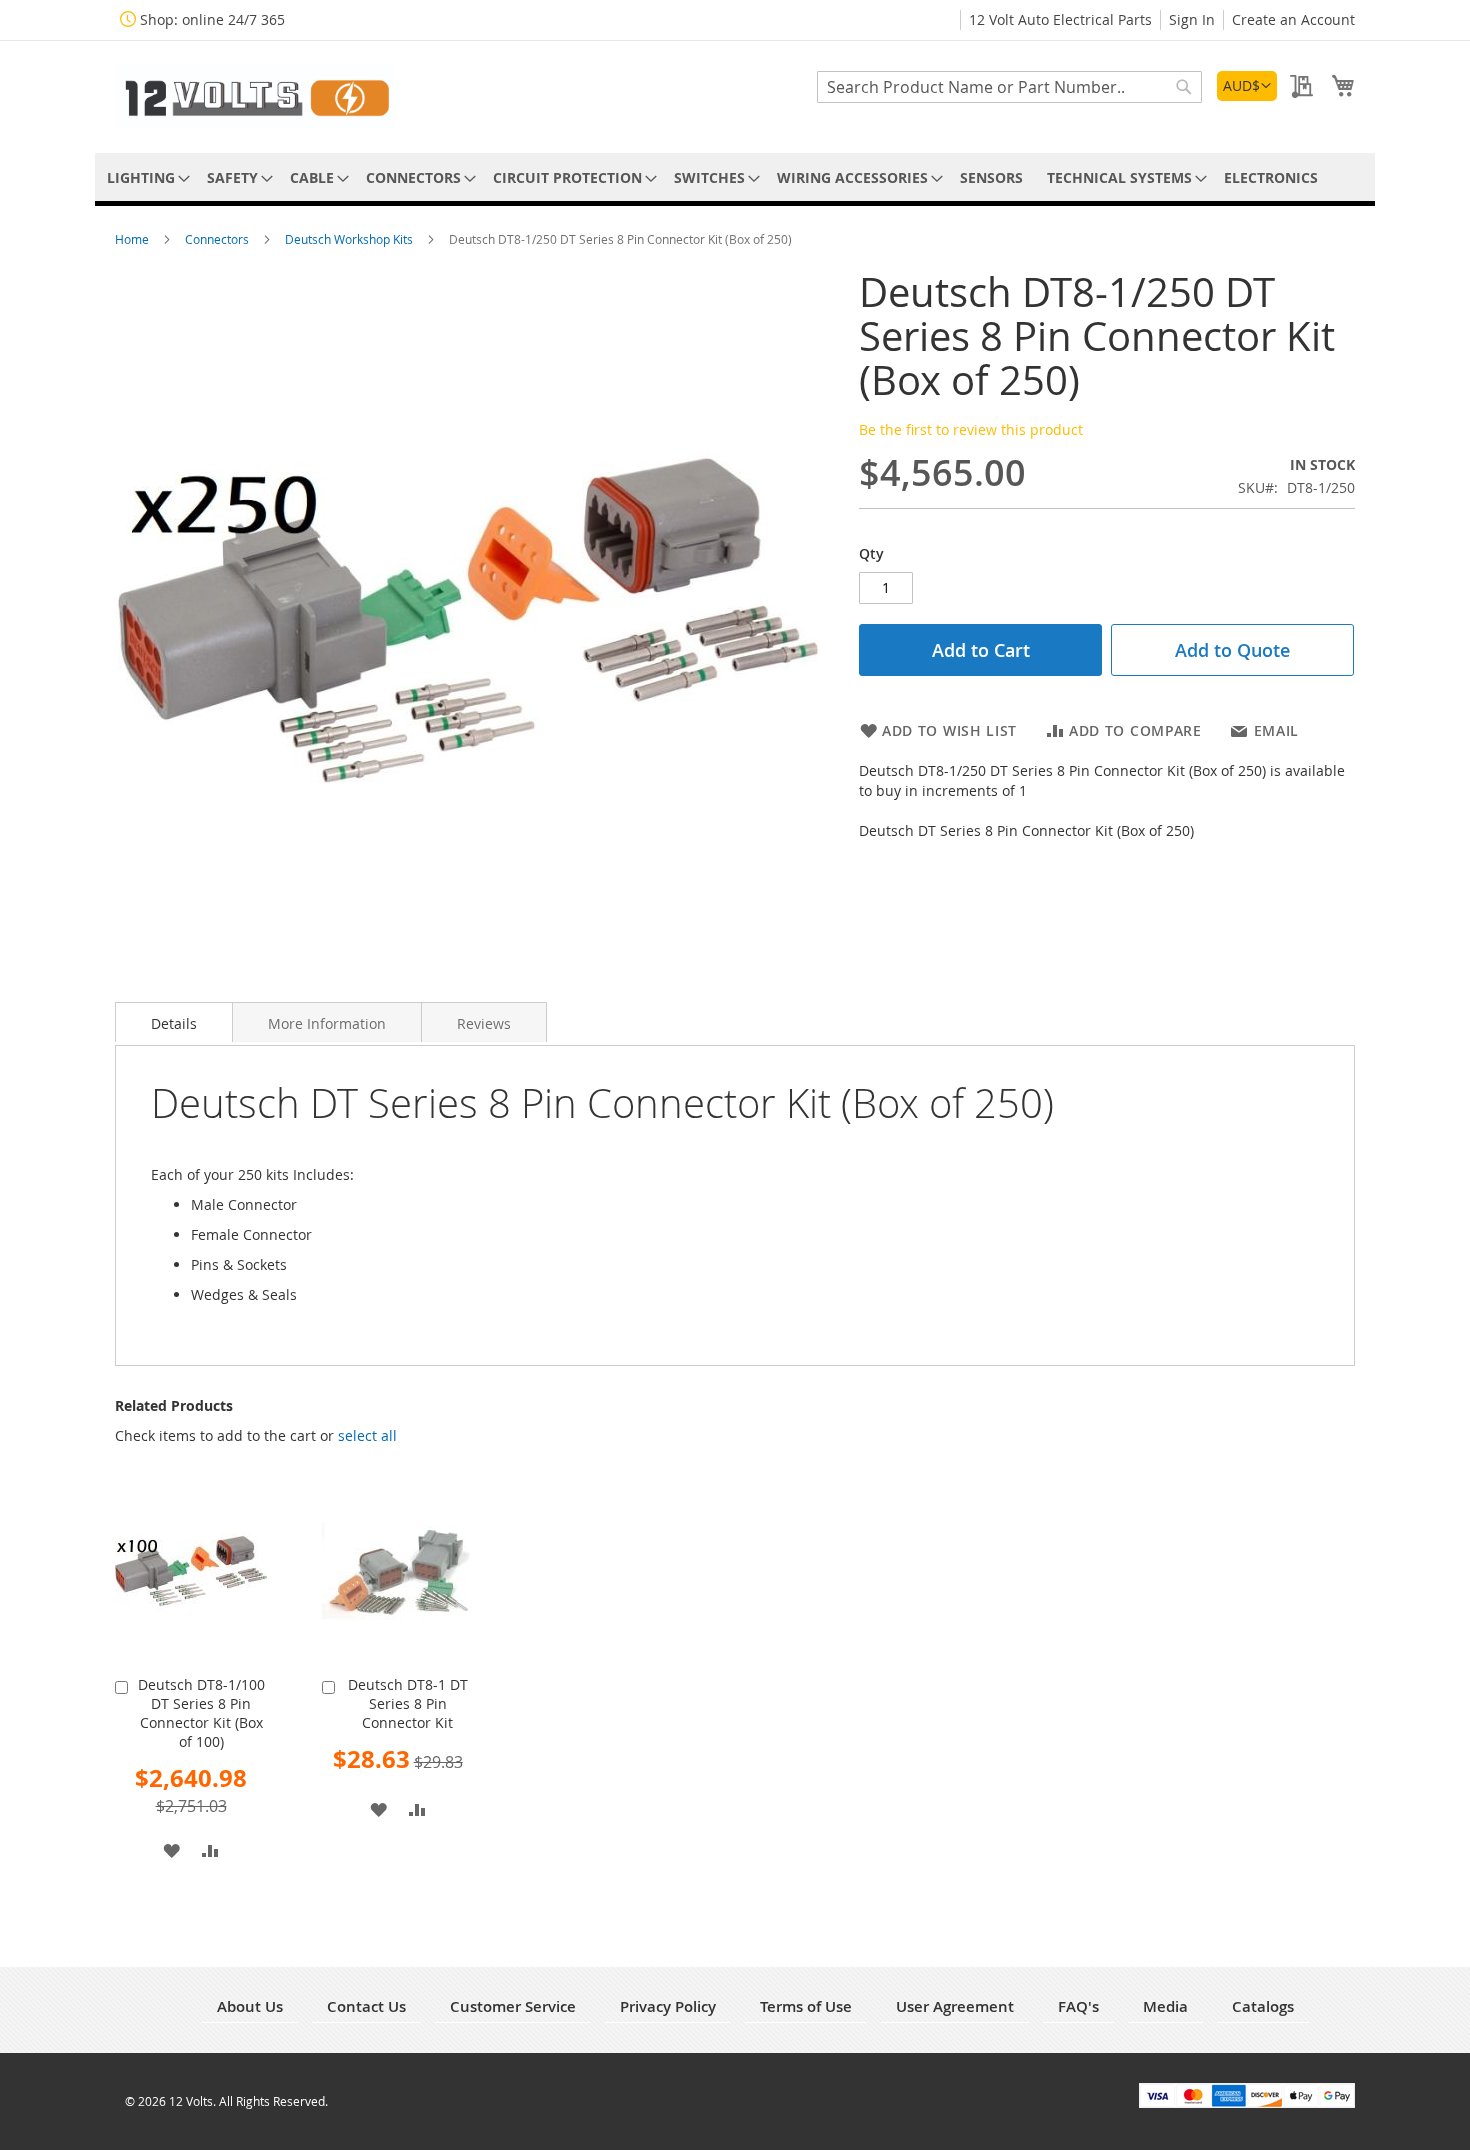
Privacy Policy (668, 2006)
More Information (327, 1023)
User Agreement (955, 2006)
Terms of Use (806, 2006)
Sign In (1192, 19)
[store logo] (255, 95)
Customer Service (513, 2006)
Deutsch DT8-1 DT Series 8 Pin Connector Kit (408, 1703)
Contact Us (366, 2006)
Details (174, 1023)
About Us (250, 2006)
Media (1165, 2006)
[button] (1247, 86)
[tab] (174, 1022)
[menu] (735, 177)
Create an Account (1293, 19)
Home (133, 239)
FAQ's (1078, 2006)
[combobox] (1009, 87)
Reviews (484, 1023)
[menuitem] (145, 177)
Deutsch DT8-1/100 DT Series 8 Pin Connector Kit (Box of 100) (201, 1713)
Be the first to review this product (971, 429)
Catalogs (1263, 2006)
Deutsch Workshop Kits (350, 239)
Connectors (218, 239)
